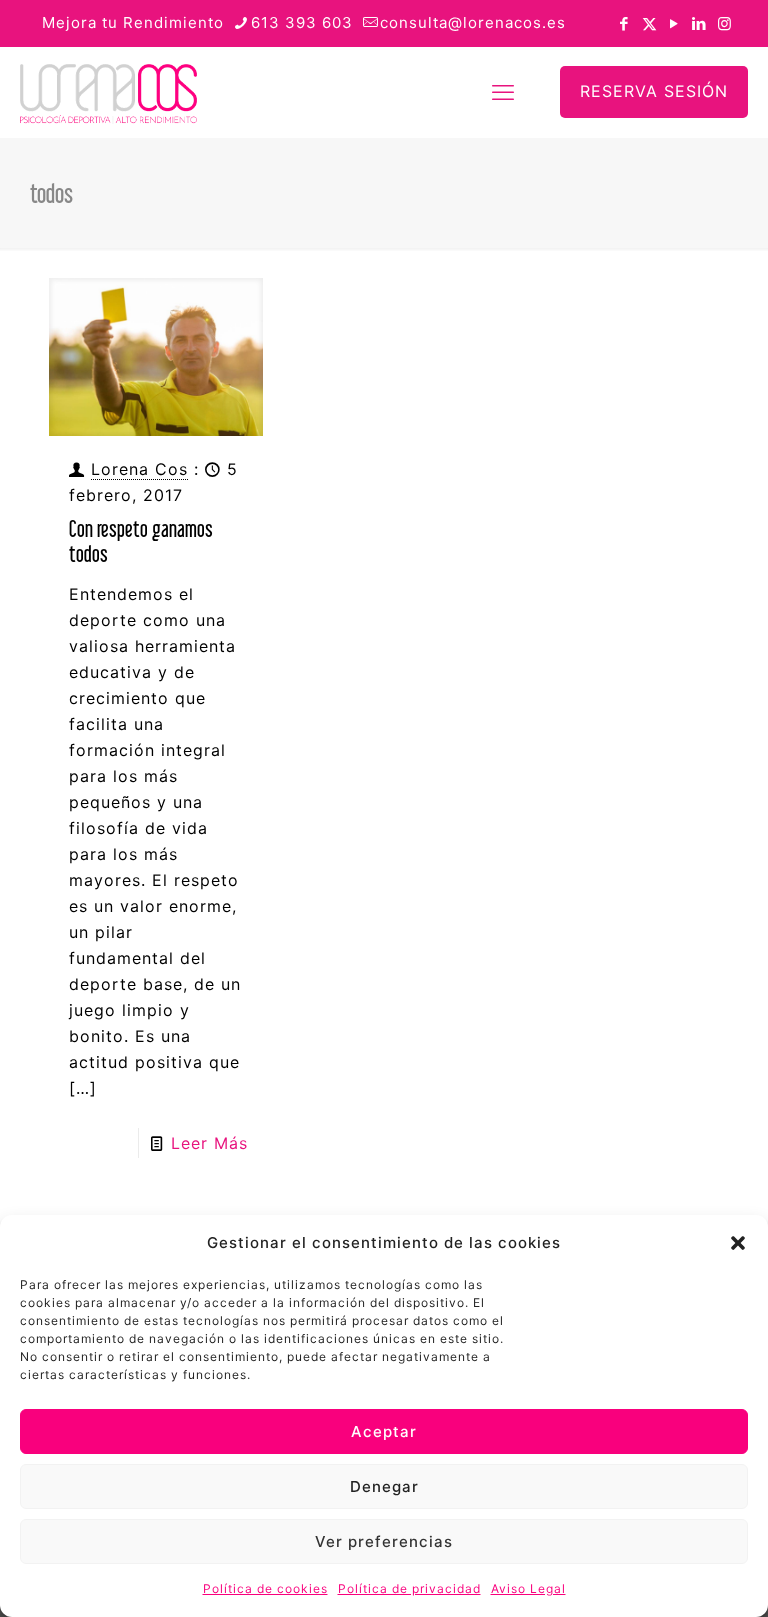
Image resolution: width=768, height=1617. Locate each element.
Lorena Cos (139, 469)
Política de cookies (265, 1588)
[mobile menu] (503, 92)
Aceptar (384, 1431)
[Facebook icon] (624, 23)
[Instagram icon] (724, 23)
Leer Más (209, 1143)
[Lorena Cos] (108, 92)
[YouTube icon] (674, 23)
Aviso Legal (528, 1588)
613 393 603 (302, 22)
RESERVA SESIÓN (654, 91)
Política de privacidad (409, 1588)
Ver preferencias (384, 1541)
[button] (738, 1243)
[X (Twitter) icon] (649, 23)
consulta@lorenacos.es (473, 22)
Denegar (384, 1486)
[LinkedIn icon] (699, 23)
